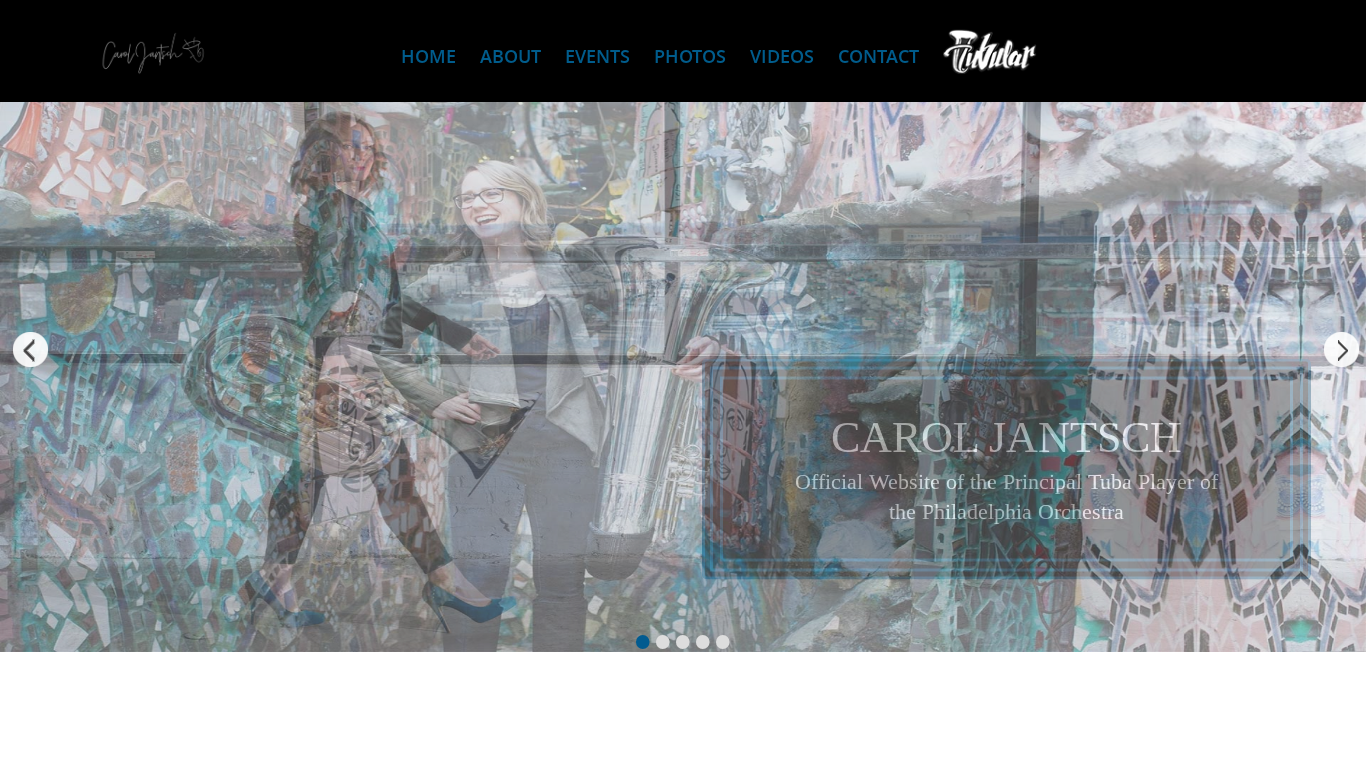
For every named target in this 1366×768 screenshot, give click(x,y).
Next (1341, 352)
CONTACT (878, 56)
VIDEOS (782, 56)
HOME (428, 56)
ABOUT (510, 56)
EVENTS (597, 56)
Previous (25, 352)
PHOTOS (690, 56)
